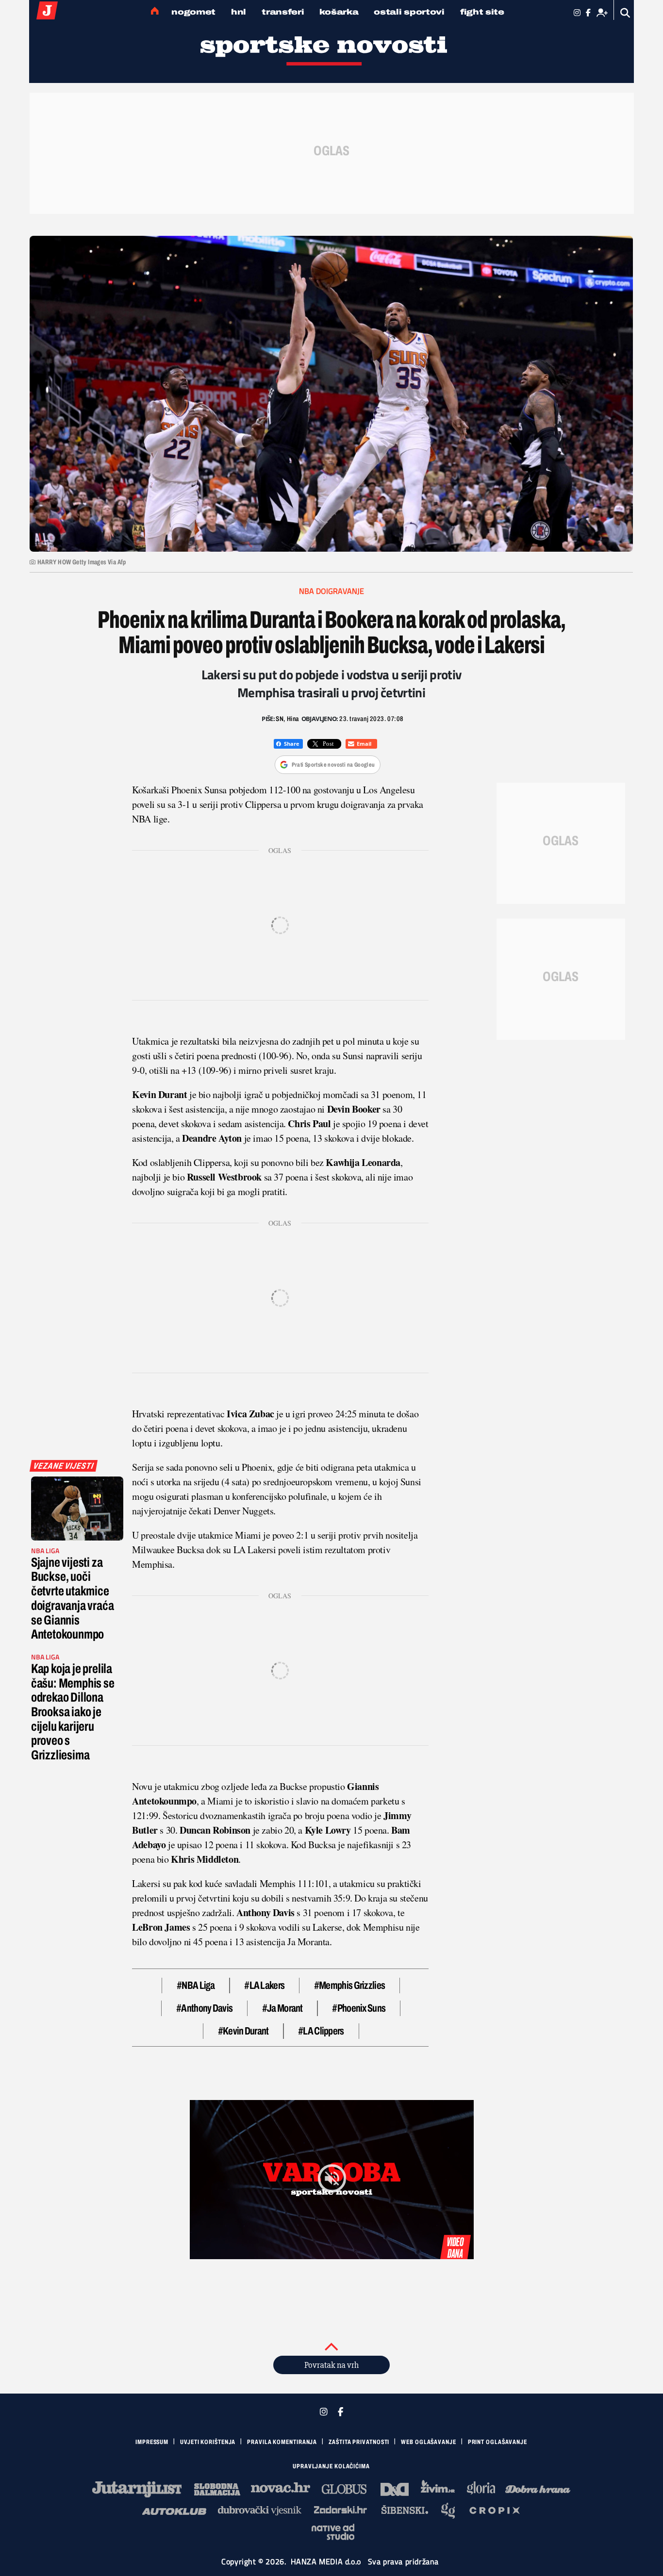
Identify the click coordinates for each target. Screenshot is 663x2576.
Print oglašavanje (497, 2442)
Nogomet (193, 12)
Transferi (283, 12)
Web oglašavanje (429, 2442)
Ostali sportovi (409, 12)
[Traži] (625, 13)
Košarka (339, 12)
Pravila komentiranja (282, 2442)
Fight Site (482, 12)
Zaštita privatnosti (359, 2442)
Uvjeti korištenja (208, 2442)
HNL (239, 12)
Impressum (152, 2442)
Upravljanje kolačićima (331, 2466)
